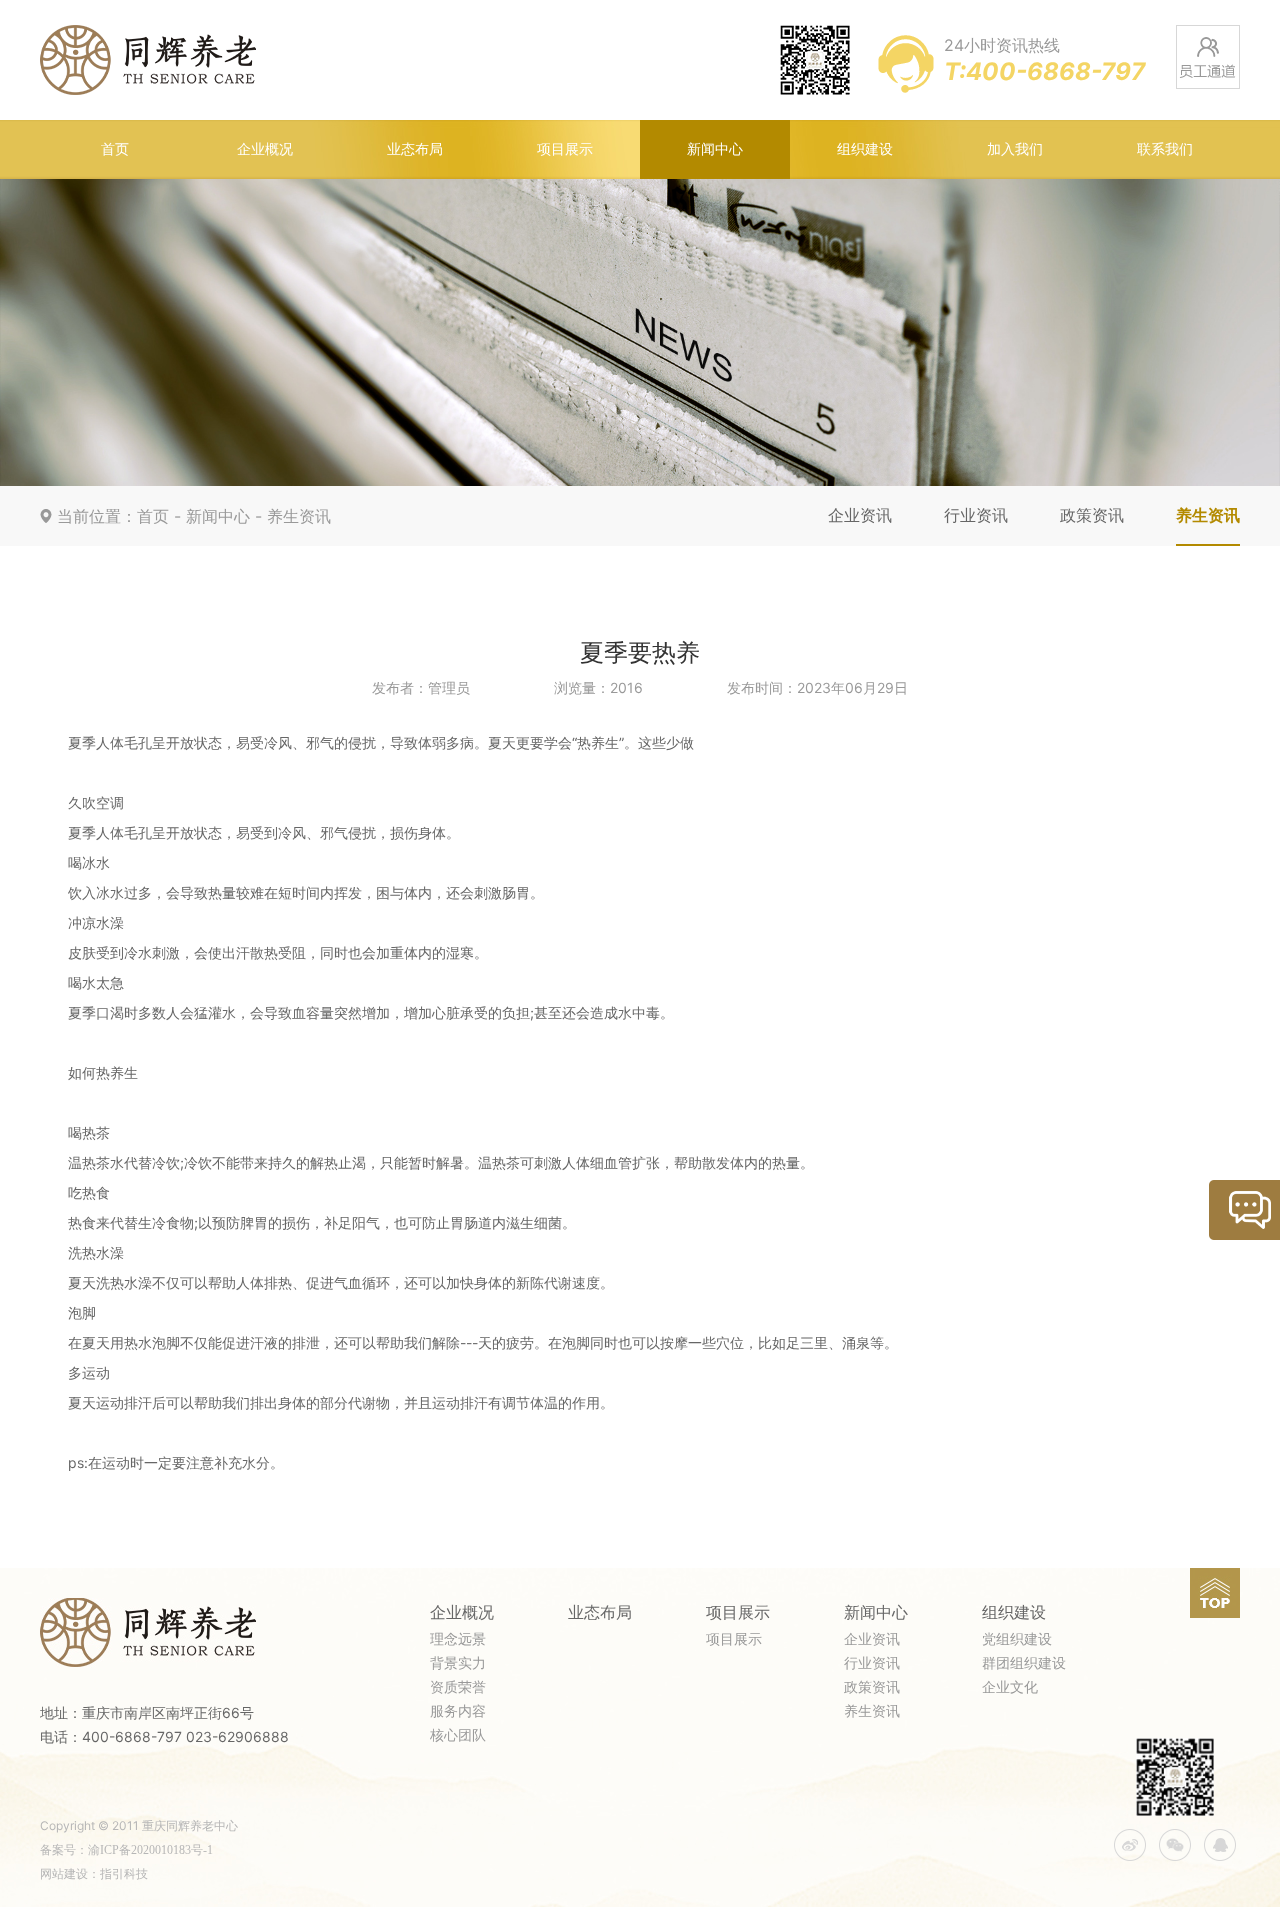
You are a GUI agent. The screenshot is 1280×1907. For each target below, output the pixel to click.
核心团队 (458, 1735)
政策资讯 (1092, 515)
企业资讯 (860, 515)
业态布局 (415, 149)
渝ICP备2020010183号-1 (150, 1850)
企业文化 (1010, 1687)
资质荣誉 (458, 1687)
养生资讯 (299, 516)
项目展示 (565, 149)
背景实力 (458, 1663)
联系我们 (1165, 149)
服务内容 (458, 1711)
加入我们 (1015, 149)
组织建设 (865, 149)
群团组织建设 (1024, 1663)
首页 (115, 149)
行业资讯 (976, 515)
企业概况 (265, 149)
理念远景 (458, 1639)
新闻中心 (715, 149)
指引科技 (124, 1874)
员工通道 (1208, 57)
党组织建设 (1017, 1639)
